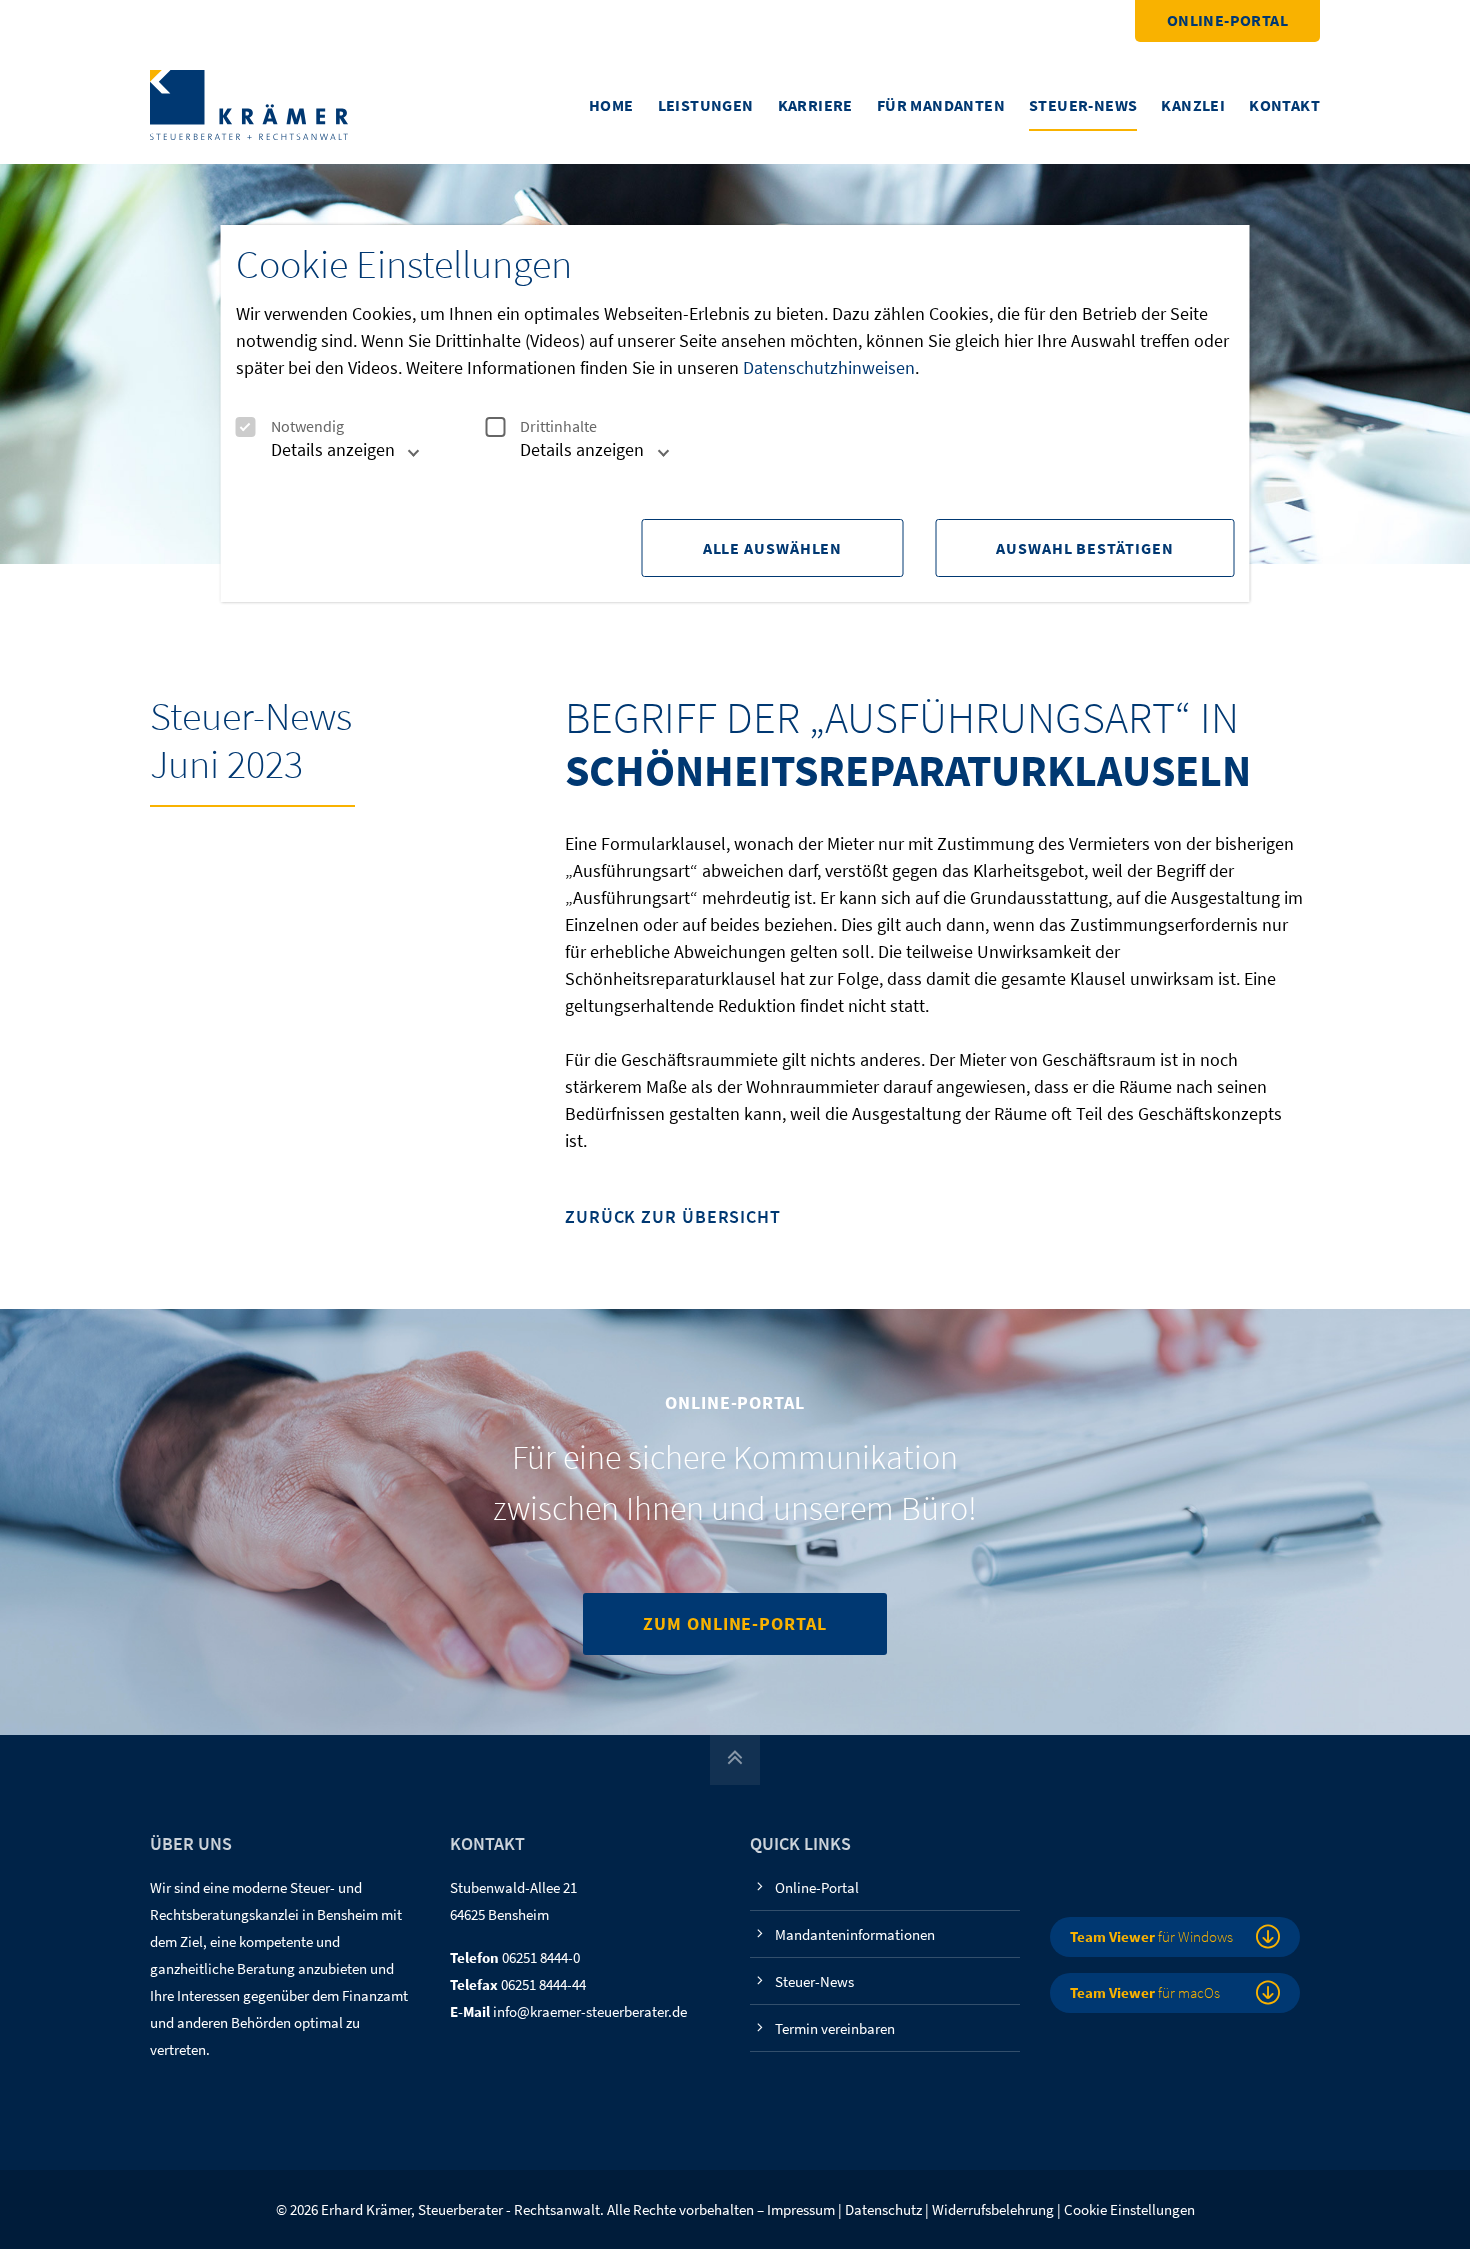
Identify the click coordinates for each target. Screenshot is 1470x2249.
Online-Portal (1227, 20)
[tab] (323, 457)
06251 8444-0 (541, 1957)
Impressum (801, 2209)
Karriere (815, 105)
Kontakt (1284, 105)
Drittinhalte (558, 426)
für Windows (1151, 1936)
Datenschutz (883, 2209)
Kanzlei (1193, 105)
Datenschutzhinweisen (829, 367)
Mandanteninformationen (855, 1934)
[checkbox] (246, 427)
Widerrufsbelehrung (993, 2209)
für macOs (1145, 1992)
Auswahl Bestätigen (1084, 548)
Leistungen (706, 105)
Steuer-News (1083, 105)
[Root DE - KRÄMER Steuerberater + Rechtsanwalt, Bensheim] (249, 103)
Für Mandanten (941, 105)
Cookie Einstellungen (1129, 2209)
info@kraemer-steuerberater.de (590, 2011)
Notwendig (307, 426)
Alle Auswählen (773, 548)
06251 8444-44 (543, 1984)
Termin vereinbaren (835, 2028)
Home (611, 105)
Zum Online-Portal (734, 1623)
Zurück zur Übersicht (673, 1217)
